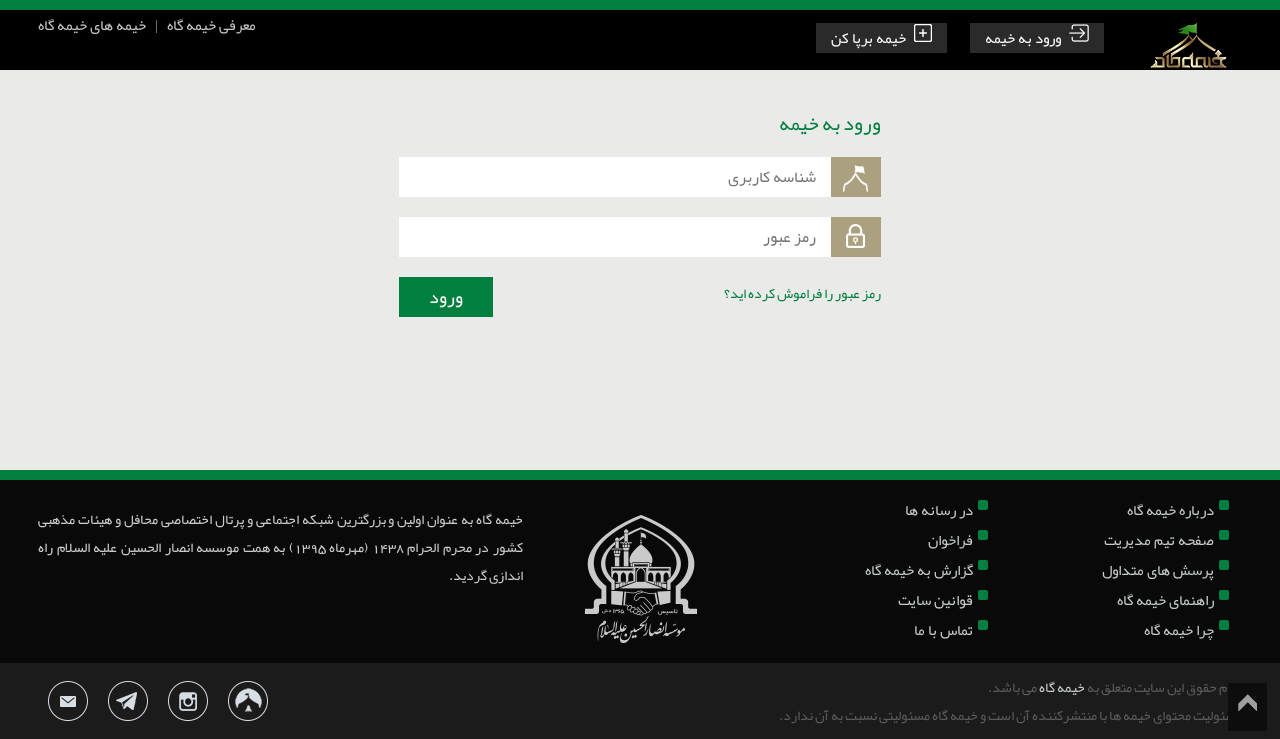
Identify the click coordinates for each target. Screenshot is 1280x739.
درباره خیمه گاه (1170, 510)
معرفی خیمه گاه (211, 25)
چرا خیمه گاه (1179, 630)
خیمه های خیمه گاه (92, 25)
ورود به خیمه (1023, 38)
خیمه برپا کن (868, 38)
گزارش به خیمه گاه (919, 570)
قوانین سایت (935, 600)
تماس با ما (943, 630)
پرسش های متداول (1158, 570)
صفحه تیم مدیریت (1159, 540)
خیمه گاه (1062, 687)
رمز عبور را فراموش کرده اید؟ (802, 293)
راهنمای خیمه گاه (1165, 600)
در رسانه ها (939, 510)
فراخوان (950, 540)
